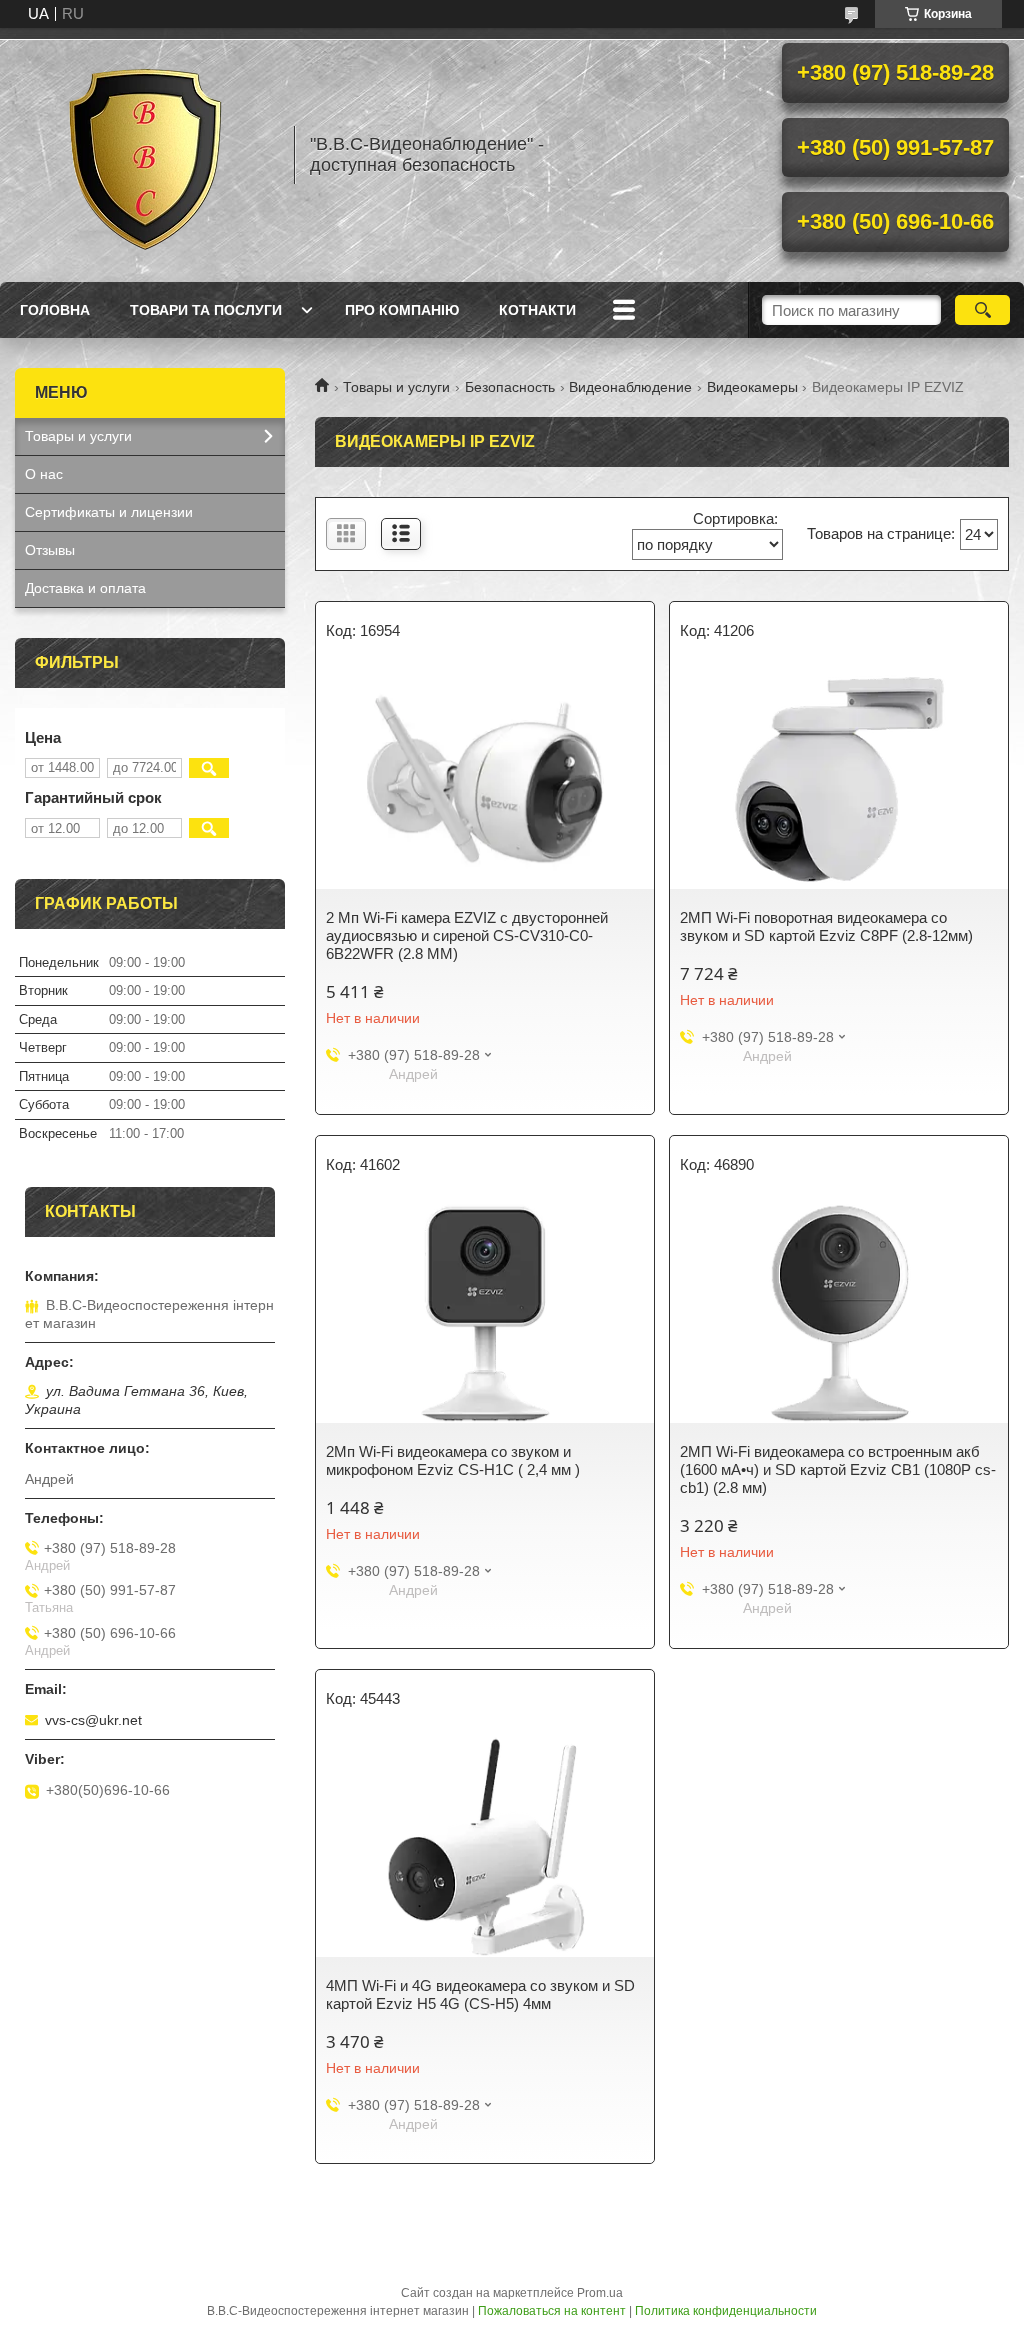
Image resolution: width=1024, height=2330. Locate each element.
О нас (44, 474)
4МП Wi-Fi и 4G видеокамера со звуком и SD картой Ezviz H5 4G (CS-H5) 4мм (480, 1994)
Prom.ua (600, 2293)
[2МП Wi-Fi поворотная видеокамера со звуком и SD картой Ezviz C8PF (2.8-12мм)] (839, 779)
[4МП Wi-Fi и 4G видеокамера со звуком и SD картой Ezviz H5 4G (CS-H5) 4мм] (485, 1847)
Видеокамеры (752, 387)
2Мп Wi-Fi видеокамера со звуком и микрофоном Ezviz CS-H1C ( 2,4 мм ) (453, 1460)
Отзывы (50, 550)
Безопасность (510, 387)
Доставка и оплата (85, 588)
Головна (55, 310)
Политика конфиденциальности (726, 2311)
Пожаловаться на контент (552, 2311)
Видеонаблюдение (630, 387)
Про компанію (402, 310)
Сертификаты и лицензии (109, 512)
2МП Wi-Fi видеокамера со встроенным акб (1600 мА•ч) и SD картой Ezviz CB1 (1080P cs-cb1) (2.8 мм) (838, 1469)
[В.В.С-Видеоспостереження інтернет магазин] (145, 155)
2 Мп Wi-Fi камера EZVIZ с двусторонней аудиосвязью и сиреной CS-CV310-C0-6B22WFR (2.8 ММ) (467, 935)
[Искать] (982, 310)
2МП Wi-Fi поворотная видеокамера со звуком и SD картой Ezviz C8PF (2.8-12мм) (826, 926)
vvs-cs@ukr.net (93, 1720)
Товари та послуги (206, 310)
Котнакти (537, 310)
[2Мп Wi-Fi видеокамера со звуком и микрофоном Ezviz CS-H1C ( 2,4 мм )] (485, 1313)
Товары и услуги (396, 387)
